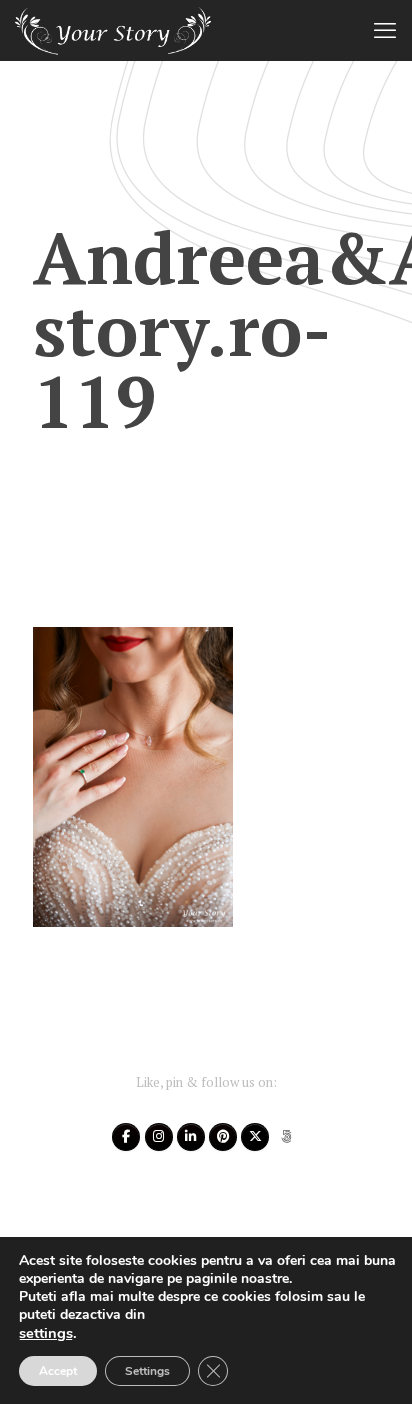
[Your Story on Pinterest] (223, 1137)
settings (46, 1333)
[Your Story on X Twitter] (255, 1137)
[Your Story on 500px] (287, 1137)
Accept (58, 1371)
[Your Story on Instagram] (159, 1137)
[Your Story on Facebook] (126, 1137)
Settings (147, 1371)
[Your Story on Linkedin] (191, 1137)
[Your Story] (113, 30)
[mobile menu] (385, 30)
